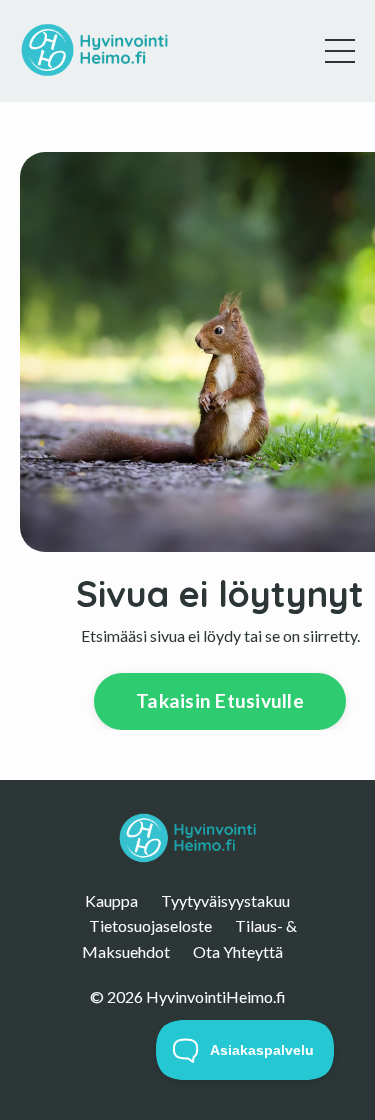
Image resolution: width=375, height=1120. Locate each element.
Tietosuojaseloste (150, 925)
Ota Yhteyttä (238, 951)
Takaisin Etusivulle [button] (220, 700)
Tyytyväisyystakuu (225, 900)
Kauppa (111, 900)
